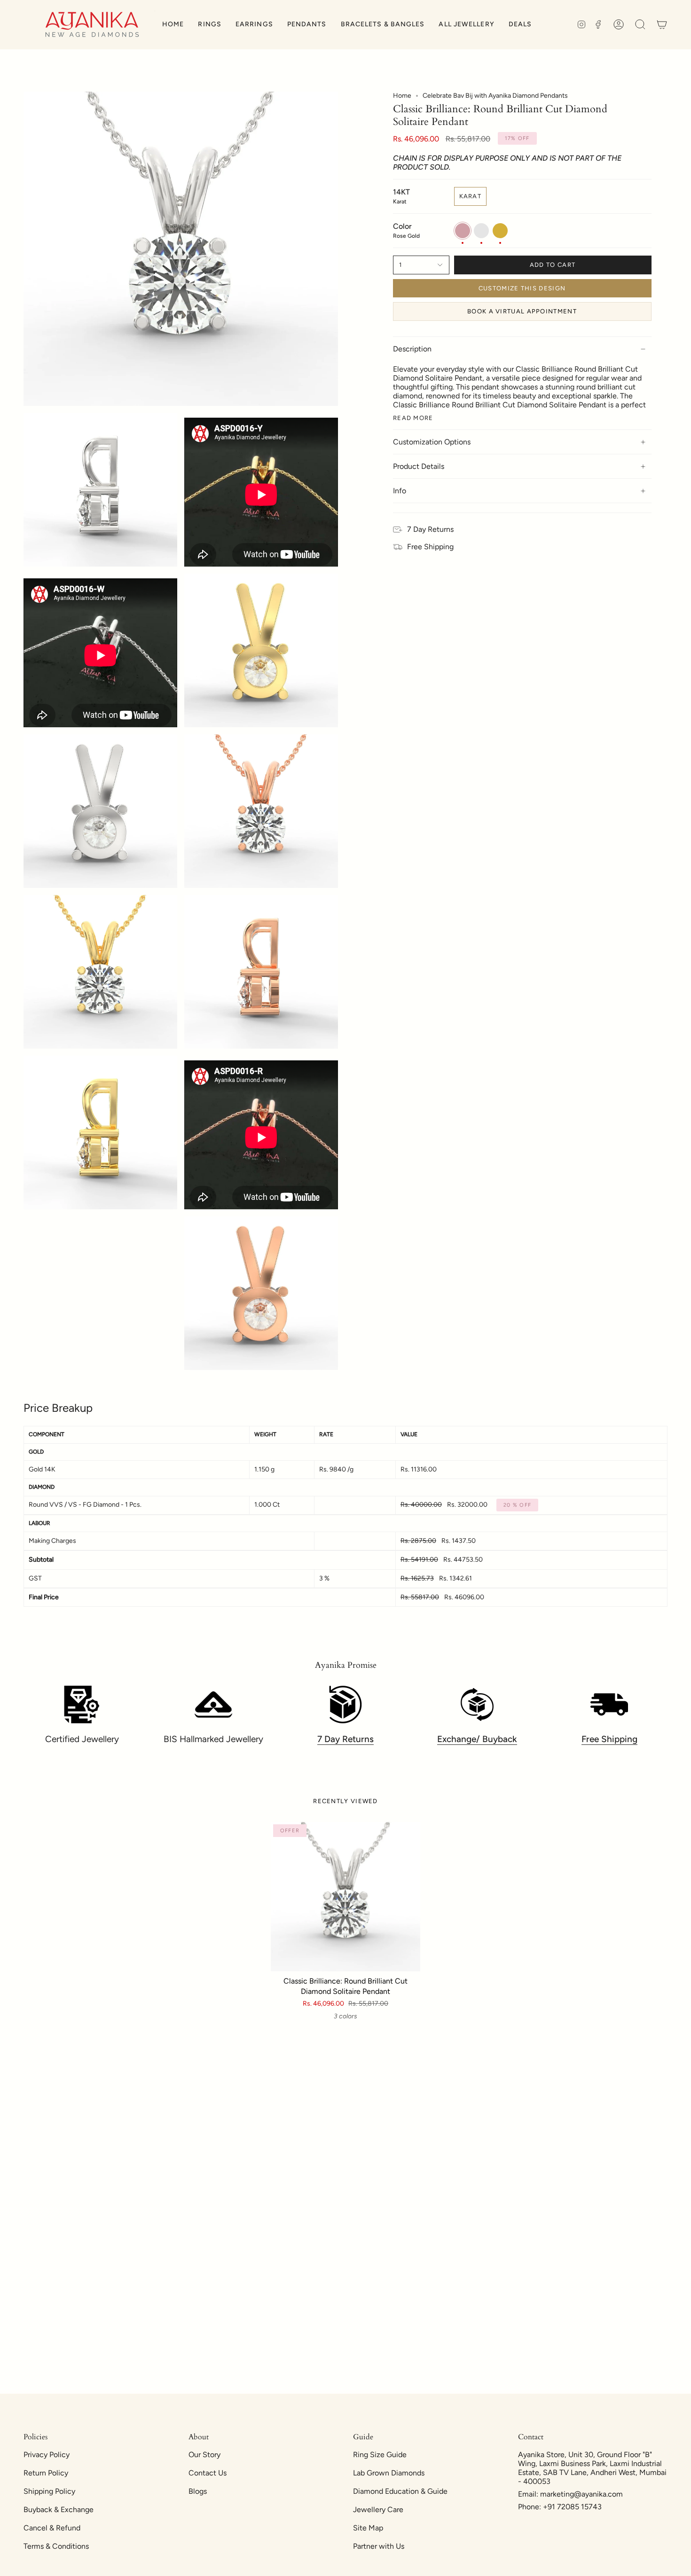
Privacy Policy (47, 2455)
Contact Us (208, 2473)
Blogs (198, 2491)
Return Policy (46, 2473)
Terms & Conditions (56, 2546)
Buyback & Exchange (59, 2510)
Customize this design (522, 288)
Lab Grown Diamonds (389, 2473)
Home (402, 96)
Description (412, 349)
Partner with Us (379, 2546)
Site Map (368, 2528)
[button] (210, 25)
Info (400, 491)
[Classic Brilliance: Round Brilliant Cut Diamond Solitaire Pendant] (346, 1897)
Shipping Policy (49, 2491)
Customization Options (432, 442)
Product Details (419, 466)
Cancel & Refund (52, 2528)
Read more (413, 418)
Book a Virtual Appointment (522, 311)
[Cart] (662, 25)
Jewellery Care (378, 2510)
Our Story (204, 2455)
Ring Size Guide (380, 2455)
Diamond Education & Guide (400, 2491)
